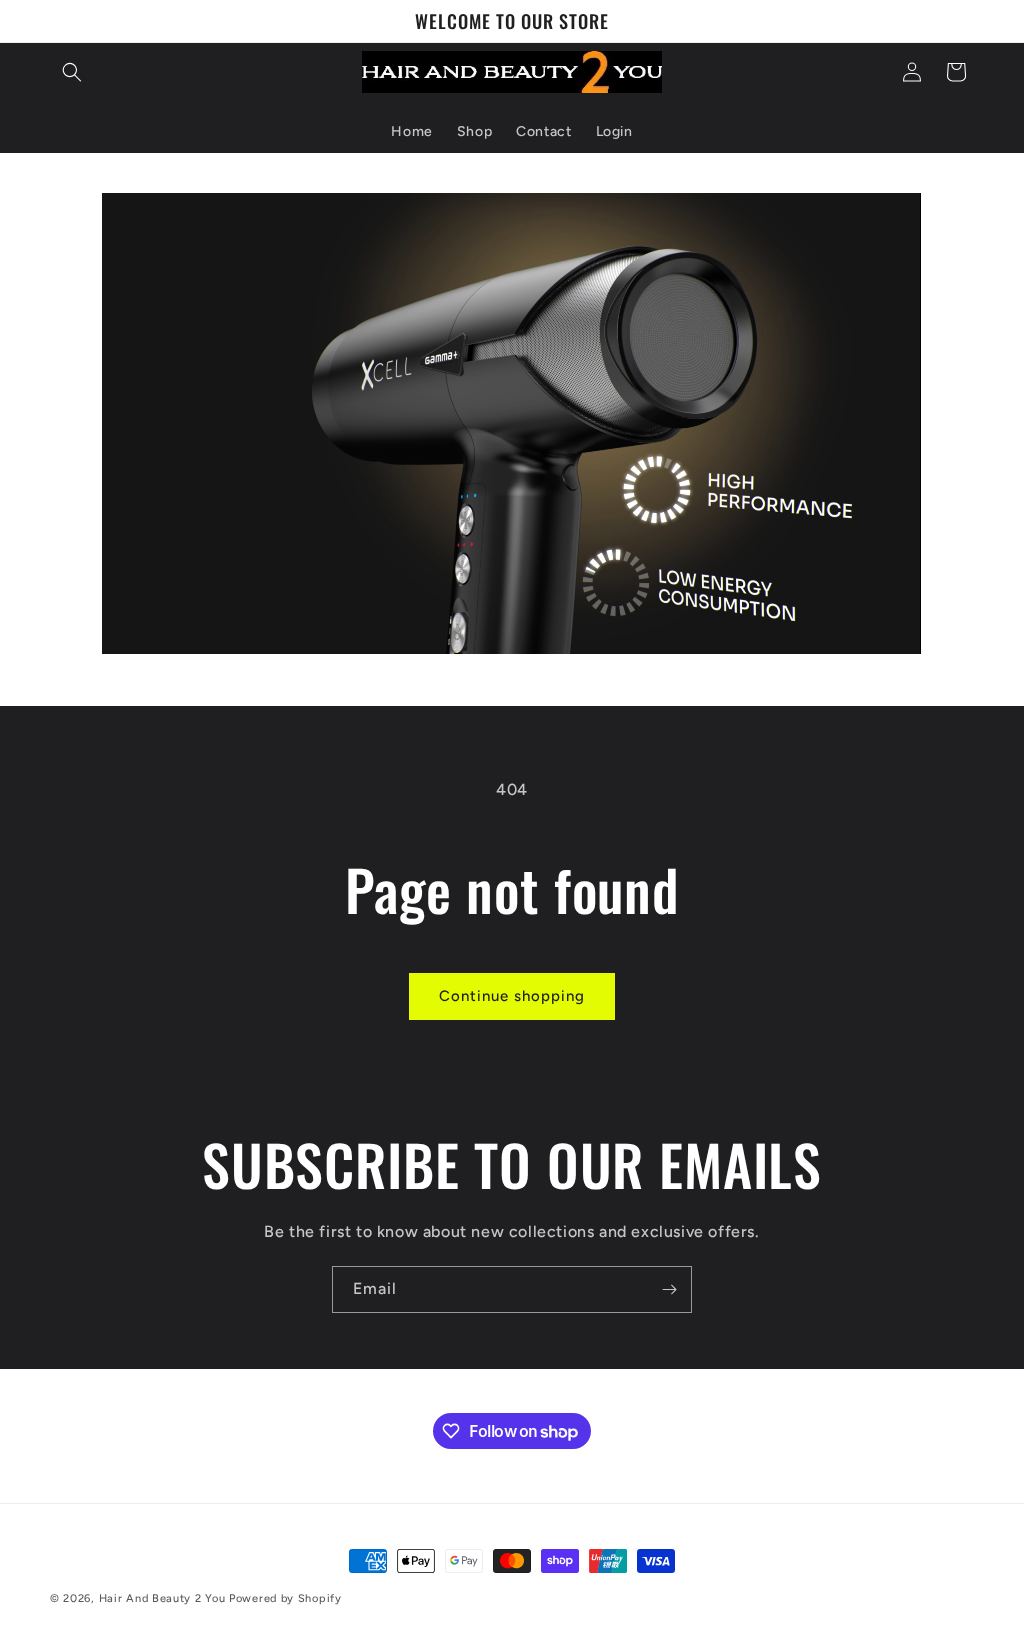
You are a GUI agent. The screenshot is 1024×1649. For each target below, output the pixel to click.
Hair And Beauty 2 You (162, 1598)
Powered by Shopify (285, 1598)
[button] (72, 72)
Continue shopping (512, 996)
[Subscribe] (669, 1289)
